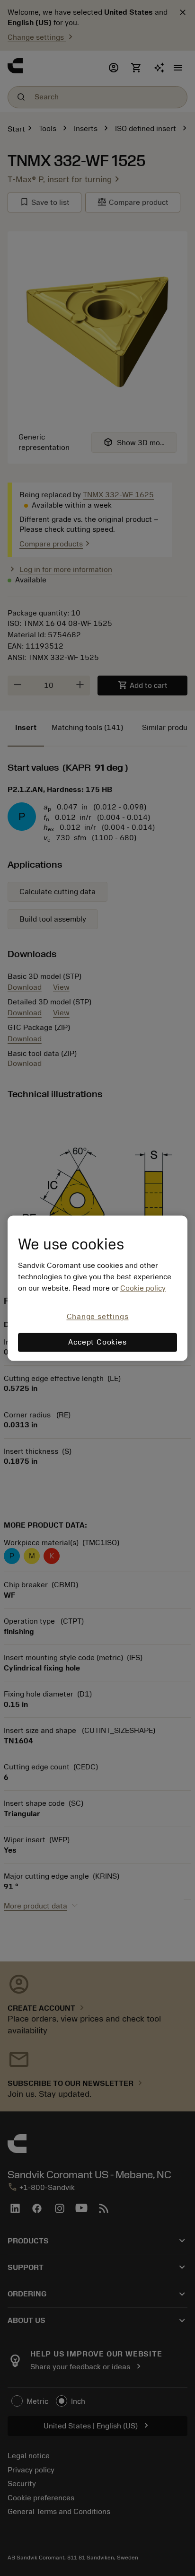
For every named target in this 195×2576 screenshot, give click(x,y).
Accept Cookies (97, 1342)
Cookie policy (143, 1289)
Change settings (98, 1317)
